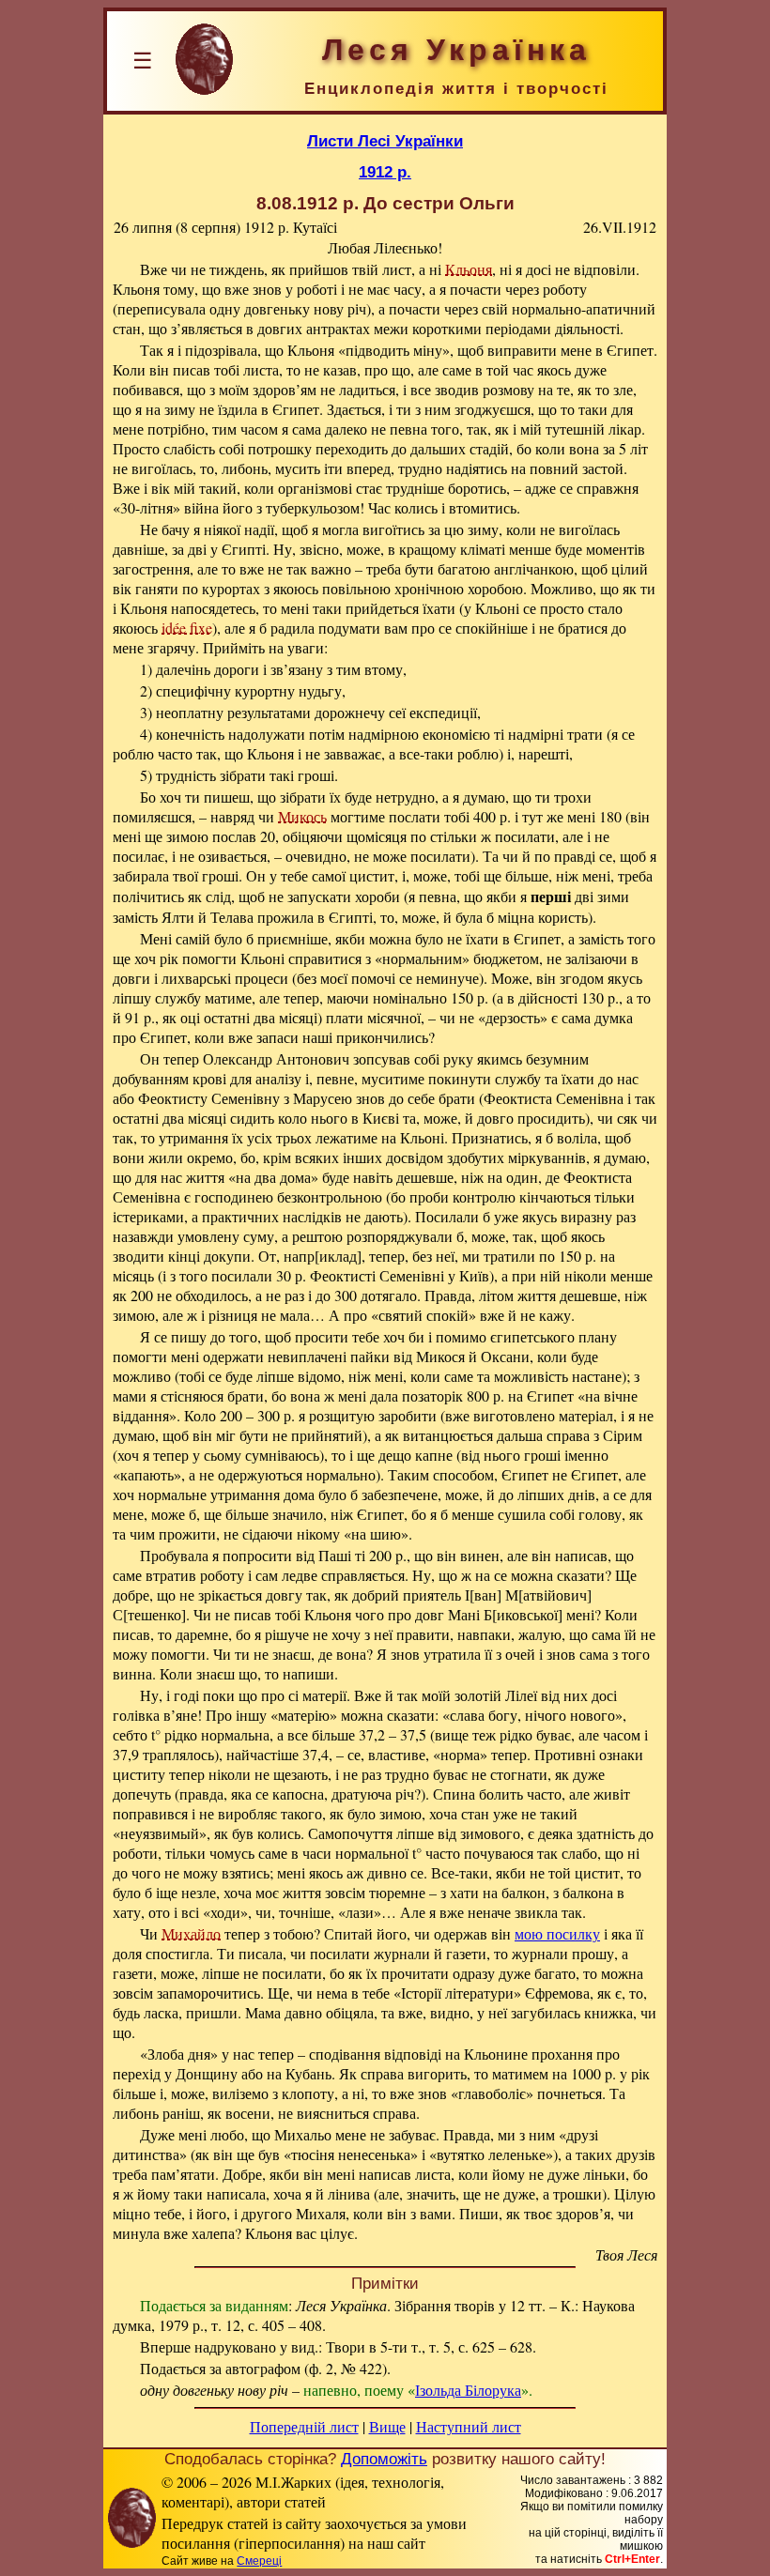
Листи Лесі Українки (385, 141)
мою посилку (557, 1933)
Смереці (259, 2561)
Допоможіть (384, 2459)
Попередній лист (304, 2426)
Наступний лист (469, 2426)
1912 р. (385, 172)
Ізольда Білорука (468, 2390)
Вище (387, 2426)
